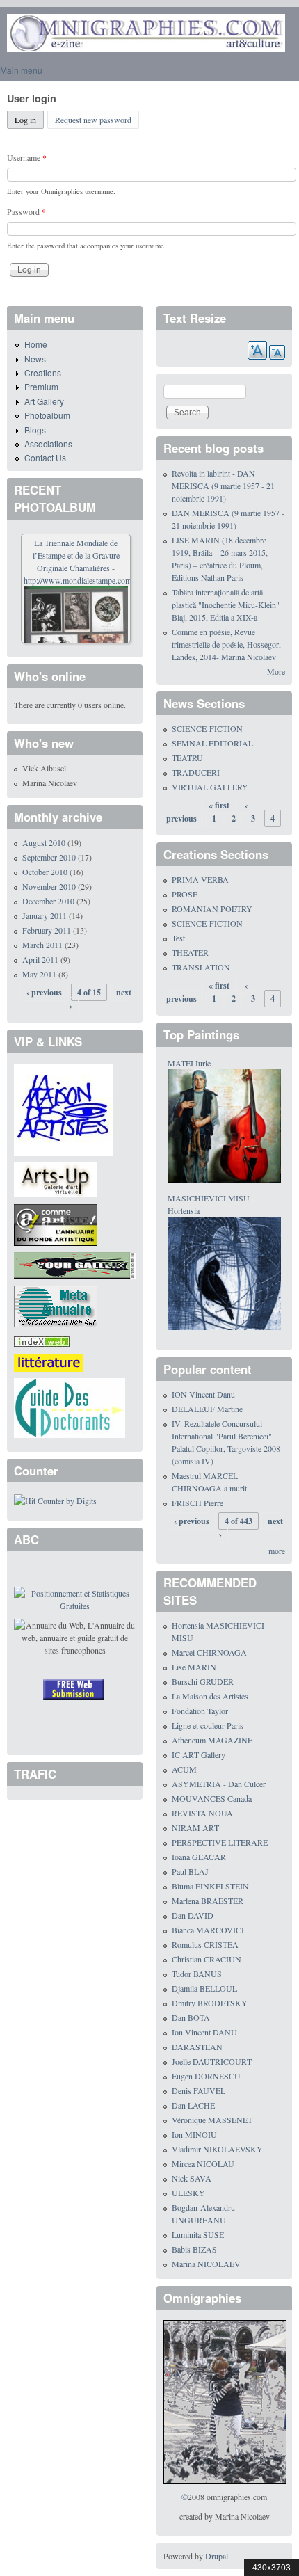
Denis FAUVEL (199, 2090)
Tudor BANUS (197, 1974)
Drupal (217, 2556)
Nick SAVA (192, 2178)
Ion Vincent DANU (204, 2032)
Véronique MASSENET (212, 2120)
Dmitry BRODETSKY (210, 2003)
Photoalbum (47, 415)
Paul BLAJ (190, 1871)
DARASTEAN (197, 2047)
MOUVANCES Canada (212, 1798)
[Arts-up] (56, 1178)
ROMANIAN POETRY (212, 909)
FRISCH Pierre (197, 1503)
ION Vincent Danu (203, 1394)
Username (27, 157)
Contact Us (45, 457)
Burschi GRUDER (203, 1681)
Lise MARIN (194, 1667)
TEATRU (187, 758)
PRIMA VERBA (200, 879)
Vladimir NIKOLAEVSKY (217, 2149)
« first (219, 805)
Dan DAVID (193, 1915)
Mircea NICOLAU (203, 2163)
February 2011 (47, 930)
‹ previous (44, 992)
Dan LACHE (193, 2105)
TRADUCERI (196, 772)
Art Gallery (44, 401)
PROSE (185, 894)
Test (178, 938)
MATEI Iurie (189, 1063)
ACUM (184, 1769)
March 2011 (42, 945)
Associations (48, 443)
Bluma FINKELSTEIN (210, 1886)
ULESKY (188, 2193)
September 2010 (49, 857)
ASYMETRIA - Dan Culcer (219, 1784)
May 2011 (39, 974)
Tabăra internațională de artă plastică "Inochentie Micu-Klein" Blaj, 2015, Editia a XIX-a (226, 605)
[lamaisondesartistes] (63, 1108)
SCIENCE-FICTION (207, 728)
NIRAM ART (195, 1827)
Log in (29, 120)
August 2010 (44, 842)
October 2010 (45, 872)
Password (26, 211)
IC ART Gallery (199, 1754)
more (277, 1551)
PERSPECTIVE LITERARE (220, 1842)
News (35, 359)
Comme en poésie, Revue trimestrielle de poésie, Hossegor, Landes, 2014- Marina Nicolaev (226, 644)
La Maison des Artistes (210, 1696)
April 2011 (40, 959)
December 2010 (48, 901)
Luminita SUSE (198, 2234)
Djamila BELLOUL (204, 1988)
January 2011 (45, 915)
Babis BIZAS (194, 2249)
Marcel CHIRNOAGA (209, 1652)
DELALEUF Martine (207, 1409)
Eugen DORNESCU (206, 2076)
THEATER (190, 952)
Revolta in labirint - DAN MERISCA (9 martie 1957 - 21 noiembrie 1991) (223, 486)
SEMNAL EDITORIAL (212, 743)
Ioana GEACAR (199, 1857)
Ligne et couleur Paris (208, 1725)
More (276, 671)
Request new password (93, 120)
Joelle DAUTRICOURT (212, 2061)
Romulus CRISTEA (205, 1944)
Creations (43, 373)
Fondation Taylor (200, 1711)
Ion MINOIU (194, 2134)
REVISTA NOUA (202, 1813)
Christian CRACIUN (207, 1959)
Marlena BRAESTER (208, 1901)
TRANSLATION (201, 967)
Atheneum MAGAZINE (212, 1740)
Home (36, 344)
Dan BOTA (191, 2017)
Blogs (35, 430)
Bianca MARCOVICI (208, 1930)
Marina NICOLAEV (206, 2264)
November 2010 (49, 886)
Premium (41, 386)
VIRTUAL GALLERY (210, 787)
